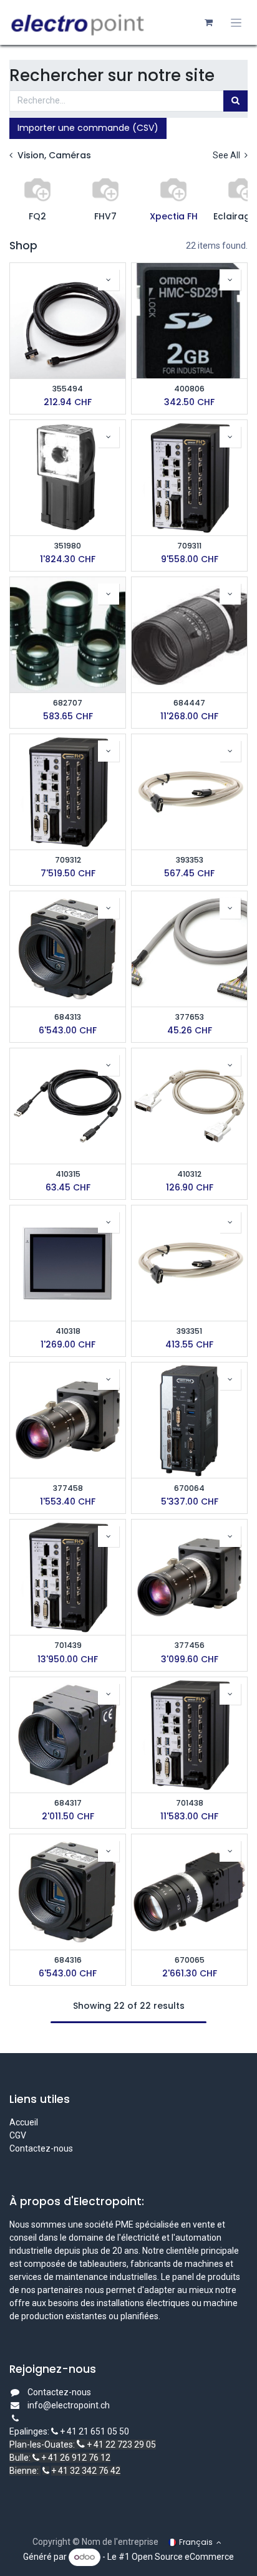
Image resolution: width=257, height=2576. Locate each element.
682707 (68, 703)
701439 (68, 1645)
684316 (68, 1960)
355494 (68, 389)
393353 (190, 860)
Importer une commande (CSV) (88, 128)
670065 (190, 1960)
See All (227, 155)
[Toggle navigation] (236, 23)
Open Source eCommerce (183, 2557)
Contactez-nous (41, 2148)
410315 (68, 1174)
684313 (68, 1017)
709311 (189, 546)
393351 (189, 1331)
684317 (68, 1803)
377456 (190, 1645)
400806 (189, 389)
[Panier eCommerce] (208, 22)
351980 (68, 546)
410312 (189, 1174)
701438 (190, 1803)
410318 (68, 1331)
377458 (68, 1488)
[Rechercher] (235, 101)
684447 (189, 703)
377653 (190, 1017)
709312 (68, 860)
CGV (19, 2135)
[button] (109, 280)
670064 (189, 1488)
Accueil (24, 2122)
